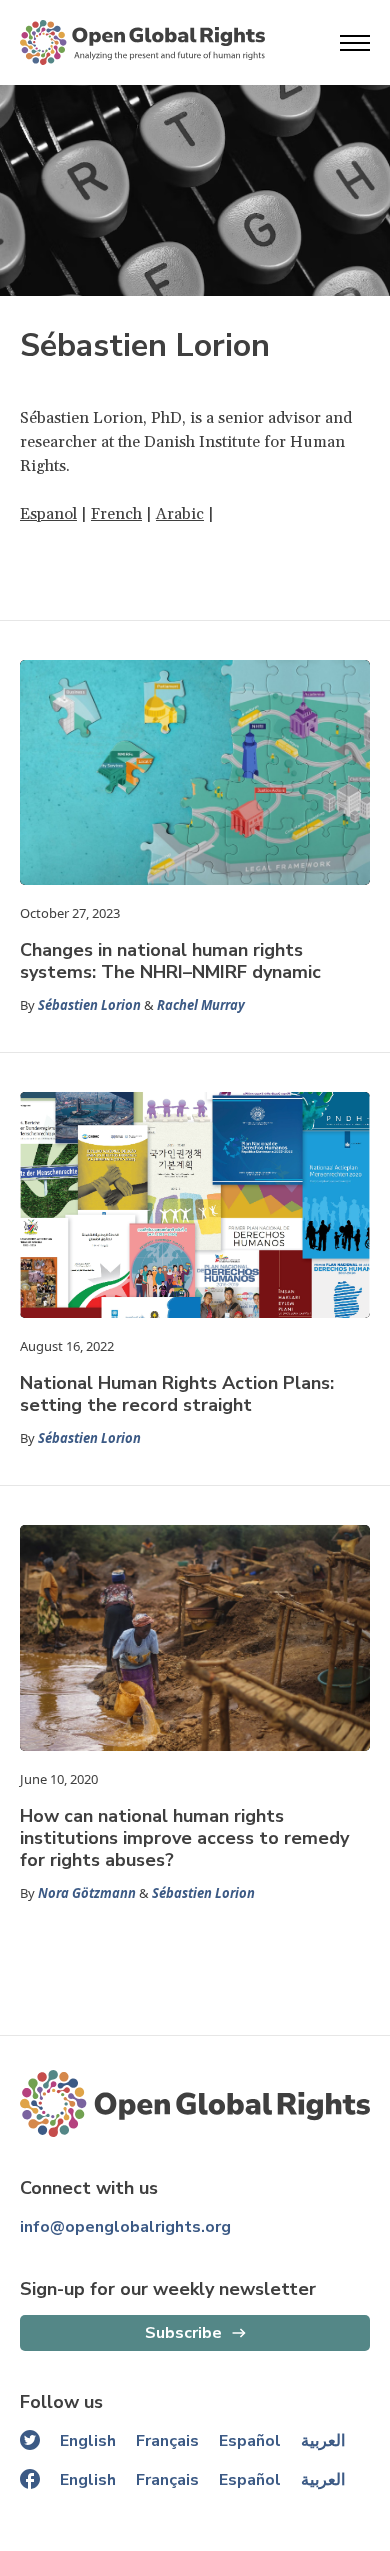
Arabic (180, 514)
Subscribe (183, 2333)
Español (250, 2441)
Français (167, 2441)
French (116, 514)
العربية (323, 2441)
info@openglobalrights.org (125, 2227)
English (88, 2441)
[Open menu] (355, 43)
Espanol (48, 514)
